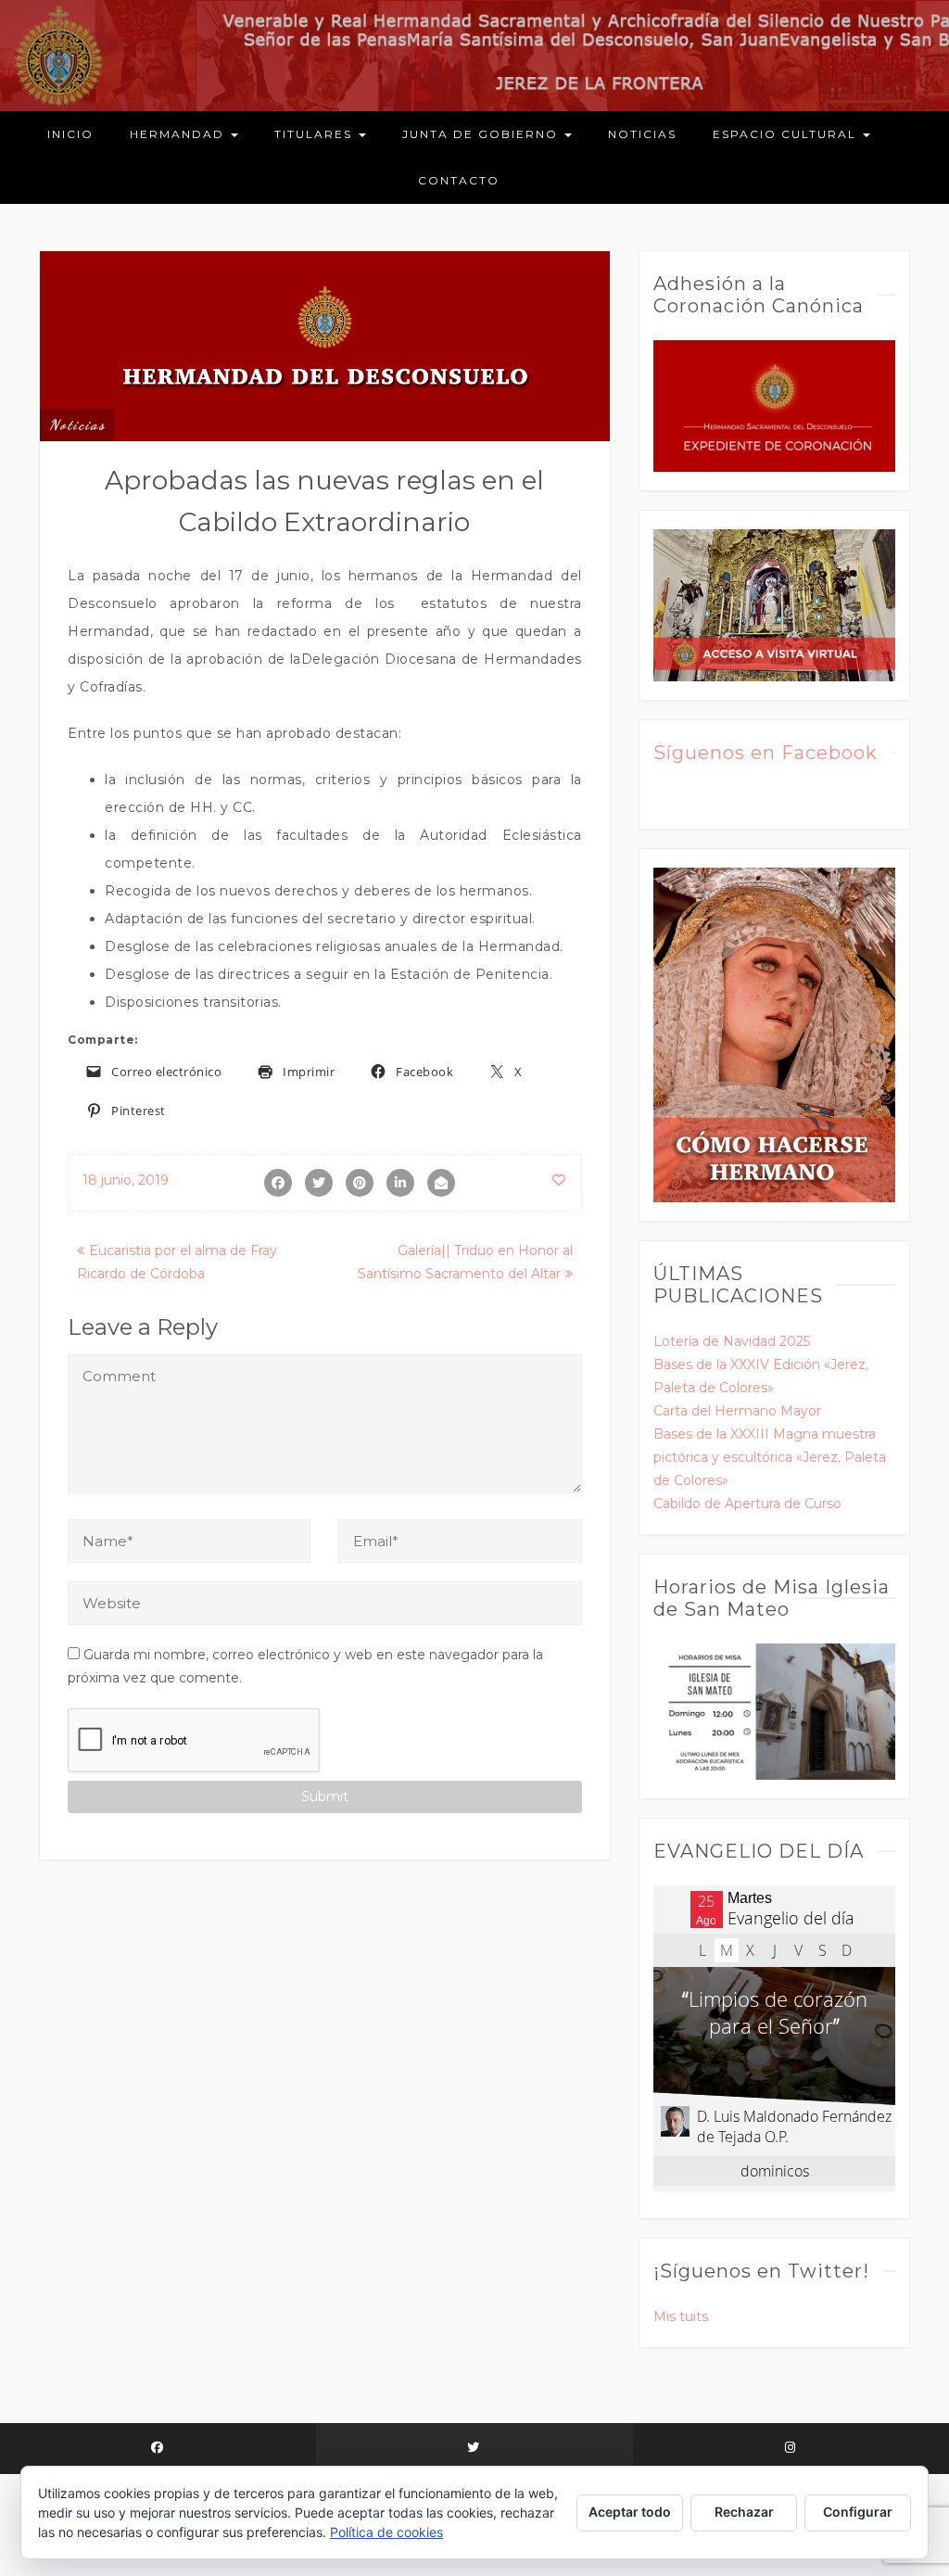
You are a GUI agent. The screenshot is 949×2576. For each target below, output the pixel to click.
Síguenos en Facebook (766, 753)
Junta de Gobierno (482, 134)
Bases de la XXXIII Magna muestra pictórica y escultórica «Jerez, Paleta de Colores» (770, 1457)
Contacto (459, 180)
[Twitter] (474, 2449)
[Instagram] (791, 2449)
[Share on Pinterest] (360, 1183)
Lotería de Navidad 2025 (732, 1341)
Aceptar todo (630, 2512)
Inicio (70, 134)
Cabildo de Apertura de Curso (747, 1504)
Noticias (642, 134)
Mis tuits (681, 2316)
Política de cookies (386, 2532)
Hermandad (179, 134)
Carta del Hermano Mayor (737, 1411)
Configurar (858, 2512)
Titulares (316, 134)
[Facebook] (158, 2449)
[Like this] (559, 1180)
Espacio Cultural (787, 134)
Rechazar (744, 2512)
